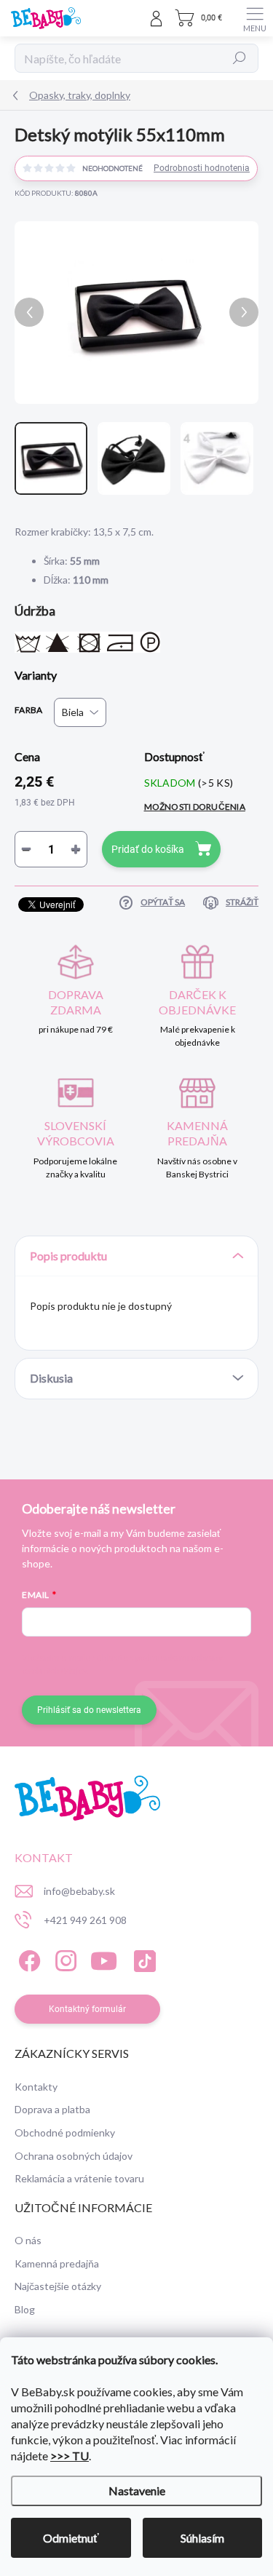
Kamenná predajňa (57, 2263)
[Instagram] (64, 1959)
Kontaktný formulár (87, 2009)
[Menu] (255, 18)
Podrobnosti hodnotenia (202, 168)
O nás (28, 2240)
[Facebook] (27, 1959)
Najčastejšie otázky (58, 2286)
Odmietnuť (71, 2538)
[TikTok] (142, 1959)
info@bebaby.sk (79, 1891)
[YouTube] (104, 1959)
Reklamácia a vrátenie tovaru (79, 2178)
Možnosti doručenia (195, 807)
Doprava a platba (52, 2109)
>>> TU (70, 2456)
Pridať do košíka (148, 849)
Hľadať (240, 58)
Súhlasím (202, 2538)
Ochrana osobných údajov (74, 2156)
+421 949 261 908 (85, 1920)
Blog (25, 2309)
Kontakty (36, 2087)
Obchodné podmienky (65, 2132)
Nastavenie (137, 2490)
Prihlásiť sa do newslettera (89, 1710)
